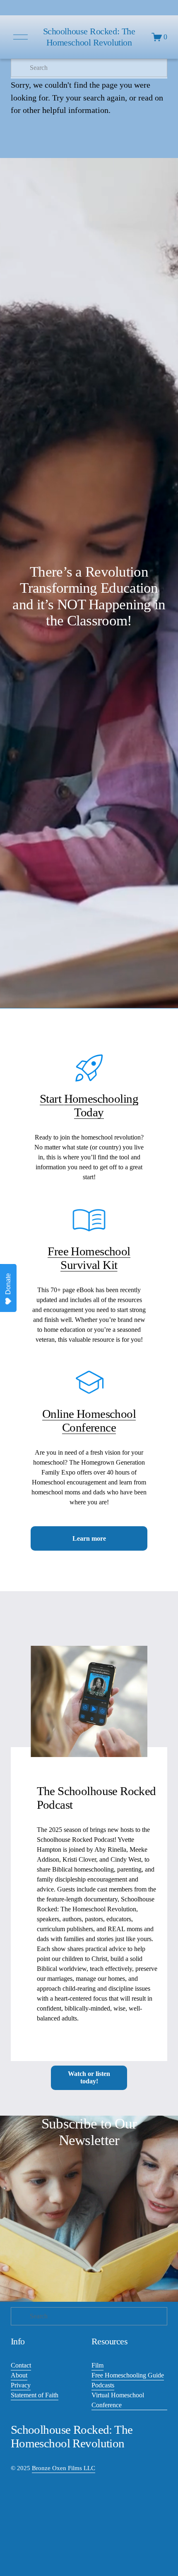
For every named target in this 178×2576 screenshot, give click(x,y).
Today (89, 1112)
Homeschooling (101, 1099)
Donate (8, 1284)
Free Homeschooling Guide (128, 2375)
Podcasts (103, 2385)
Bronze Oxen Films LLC (64, 2468)
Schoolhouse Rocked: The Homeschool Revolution (89, 37)
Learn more (89, 1538)
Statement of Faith (35, 2395)
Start (52, 1099)
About (19, 2375)
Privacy (21, 2385)
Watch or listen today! (89, 2077)
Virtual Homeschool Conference (118, 2400)
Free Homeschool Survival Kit (89, 1258)
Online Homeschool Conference (89, 1421)
